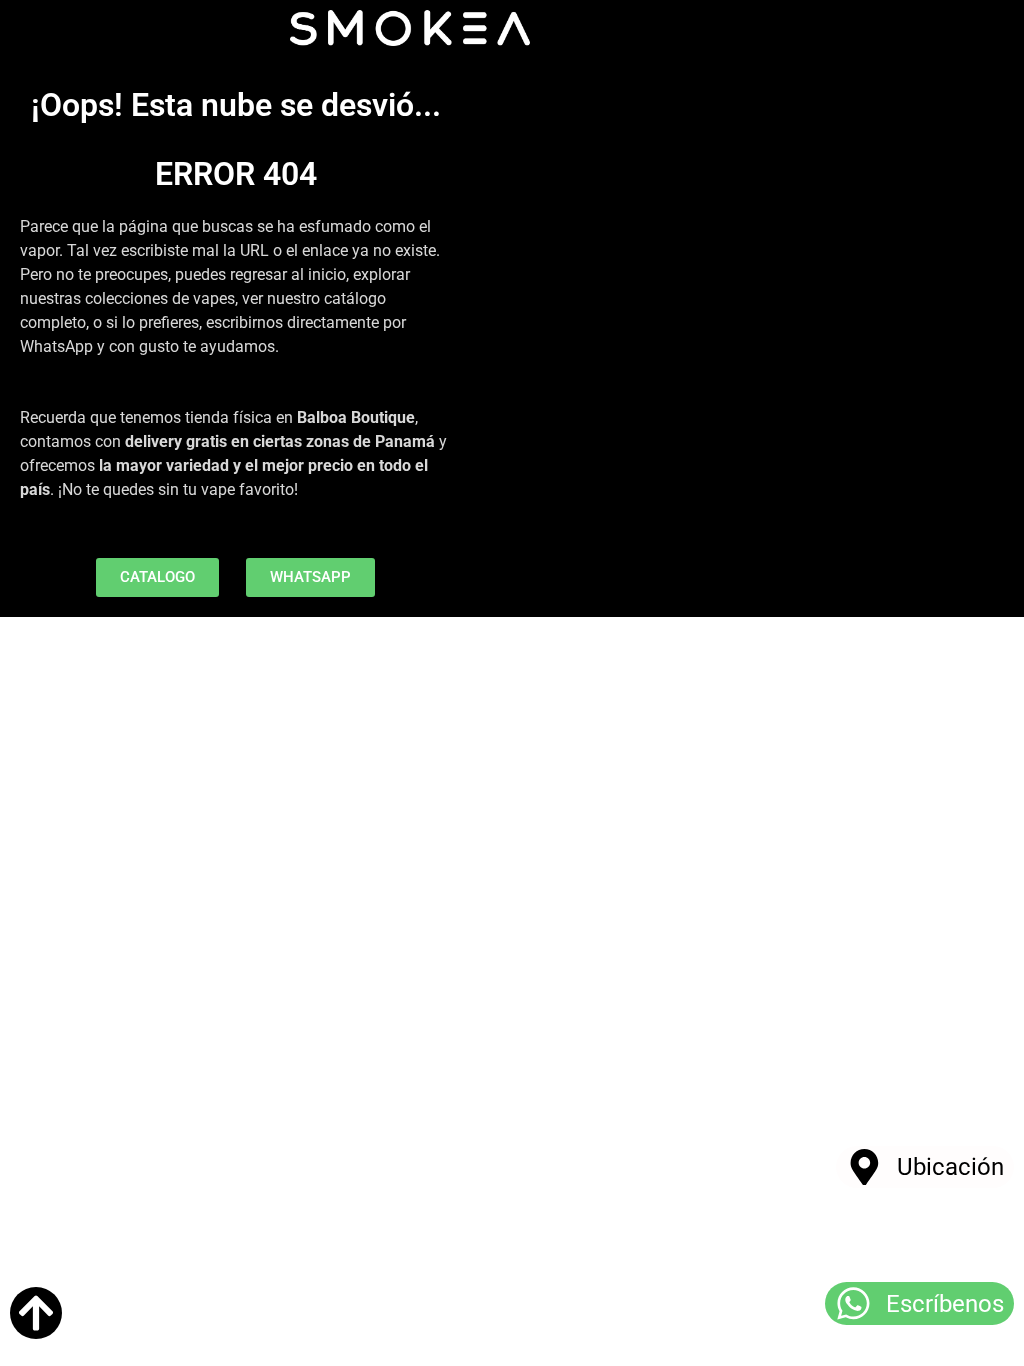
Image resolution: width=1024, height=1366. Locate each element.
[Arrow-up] (36, 1313)
